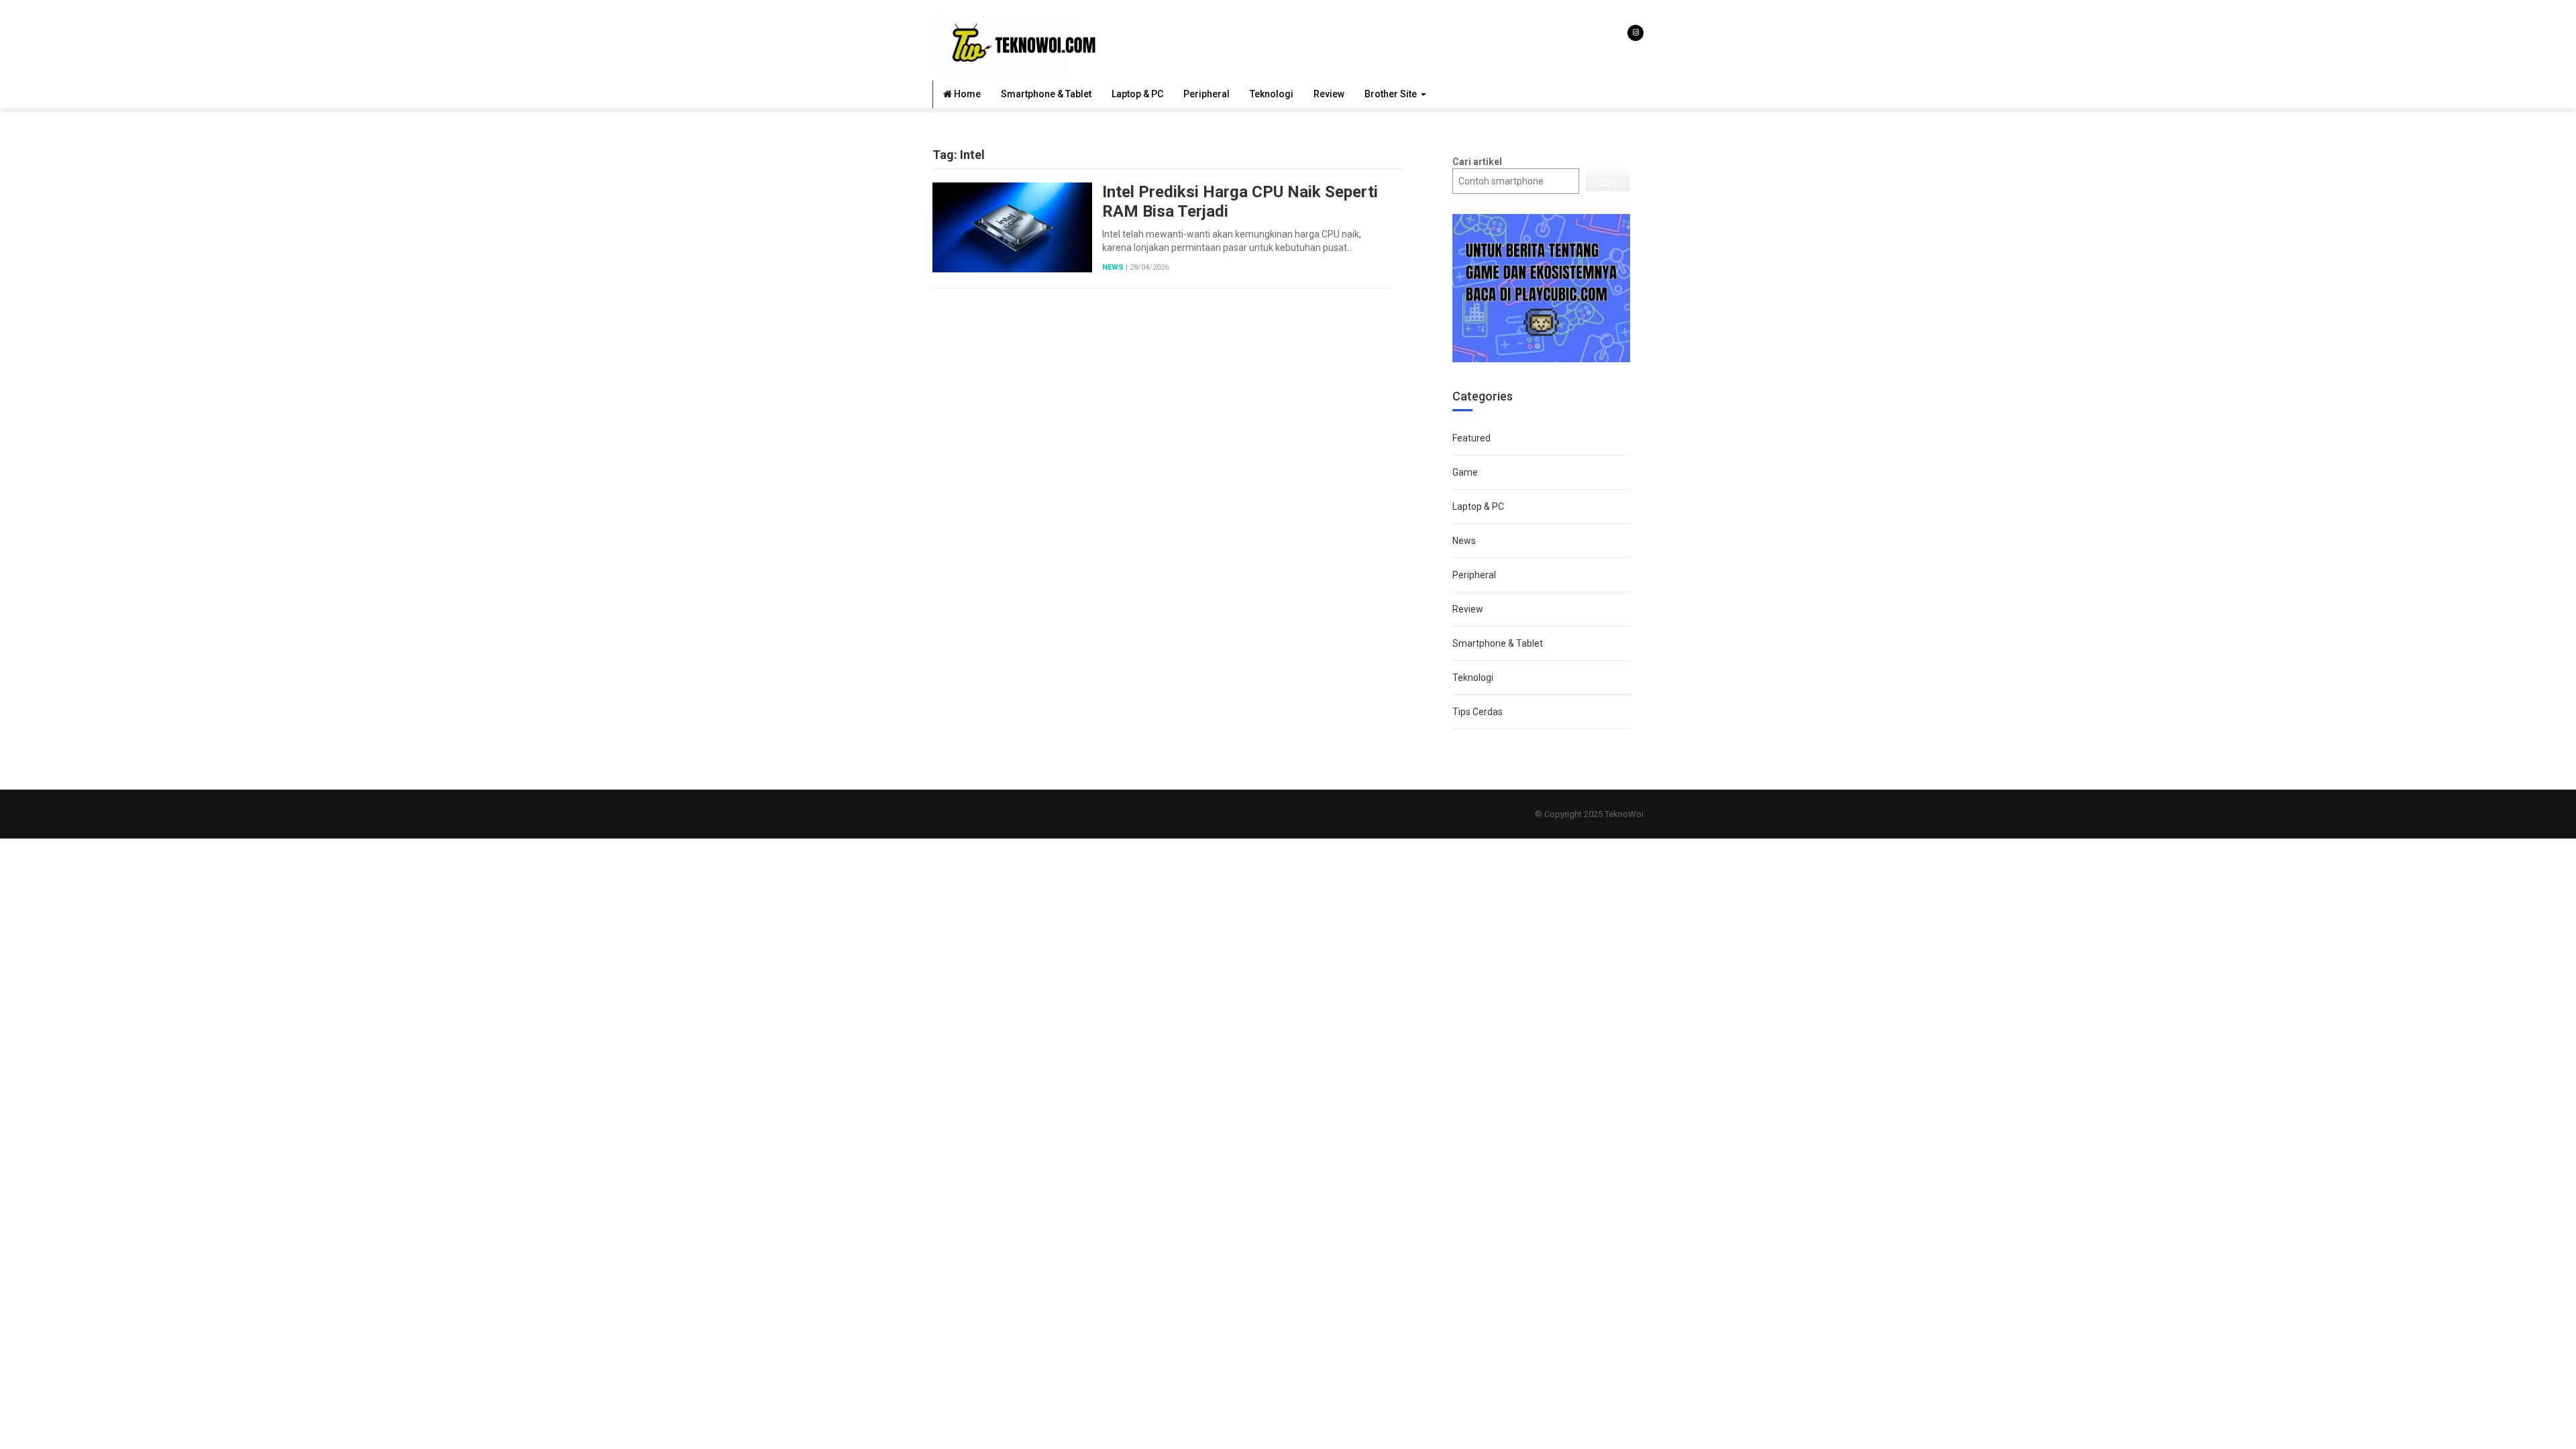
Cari (1608, 182)
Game (1465, 472)
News (1113, 267)
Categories (1483, 396)
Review (1329, 94)
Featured (1471, 438)
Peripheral (1206, 94)
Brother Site (1391, 94)
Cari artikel (1477, 162)
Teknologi (1272, 94)
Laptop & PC (1137, 94)
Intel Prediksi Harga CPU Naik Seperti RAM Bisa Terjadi (1240, 202)
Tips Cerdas (1478, 712)
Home (966, 94)
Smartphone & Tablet (1046, 94)
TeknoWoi (1624, 814)
